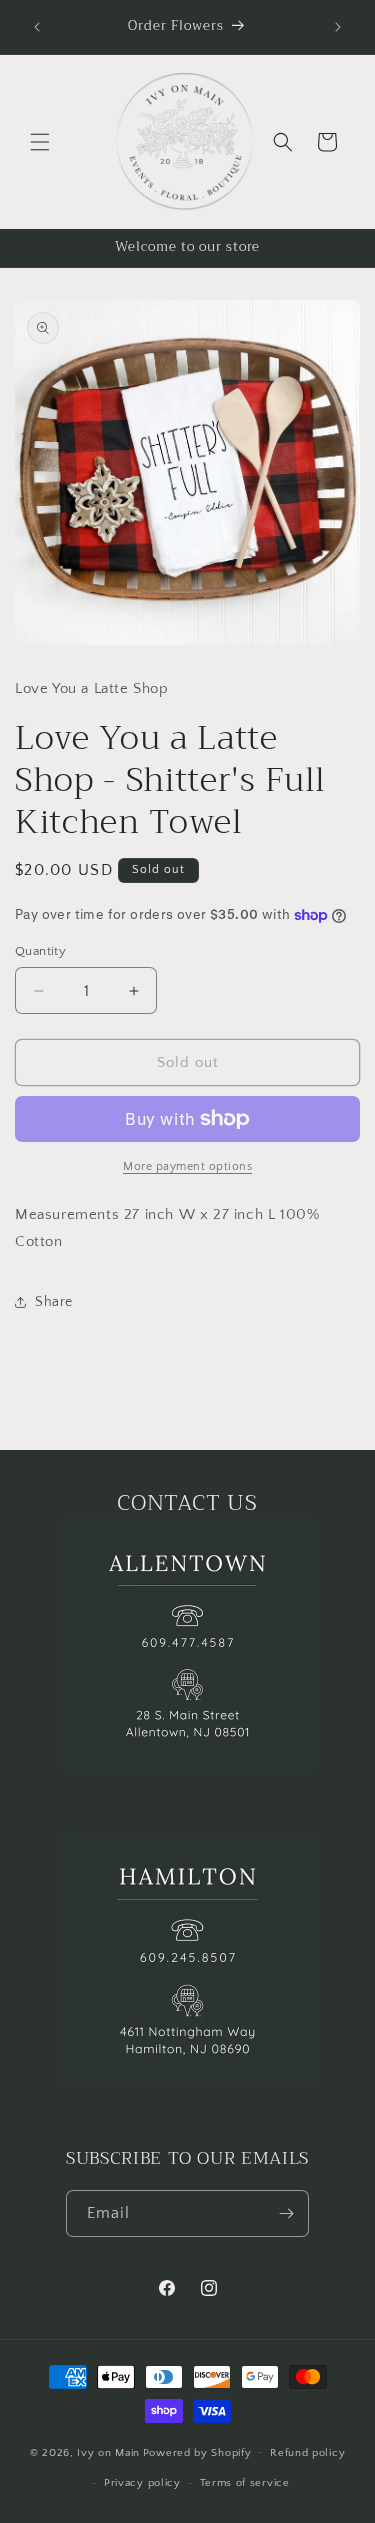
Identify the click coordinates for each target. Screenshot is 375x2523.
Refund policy (307, 2453)
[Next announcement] (338, 27)
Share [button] (54, 1302)
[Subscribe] (286, 2213)
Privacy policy (142, 2483)
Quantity (40, 951)
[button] (40, 142)
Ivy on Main (108, 2452)
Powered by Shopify (197, 2452)
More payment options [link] (187, 1166)
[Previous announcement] (37, 27)
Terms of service (245, 2483)
